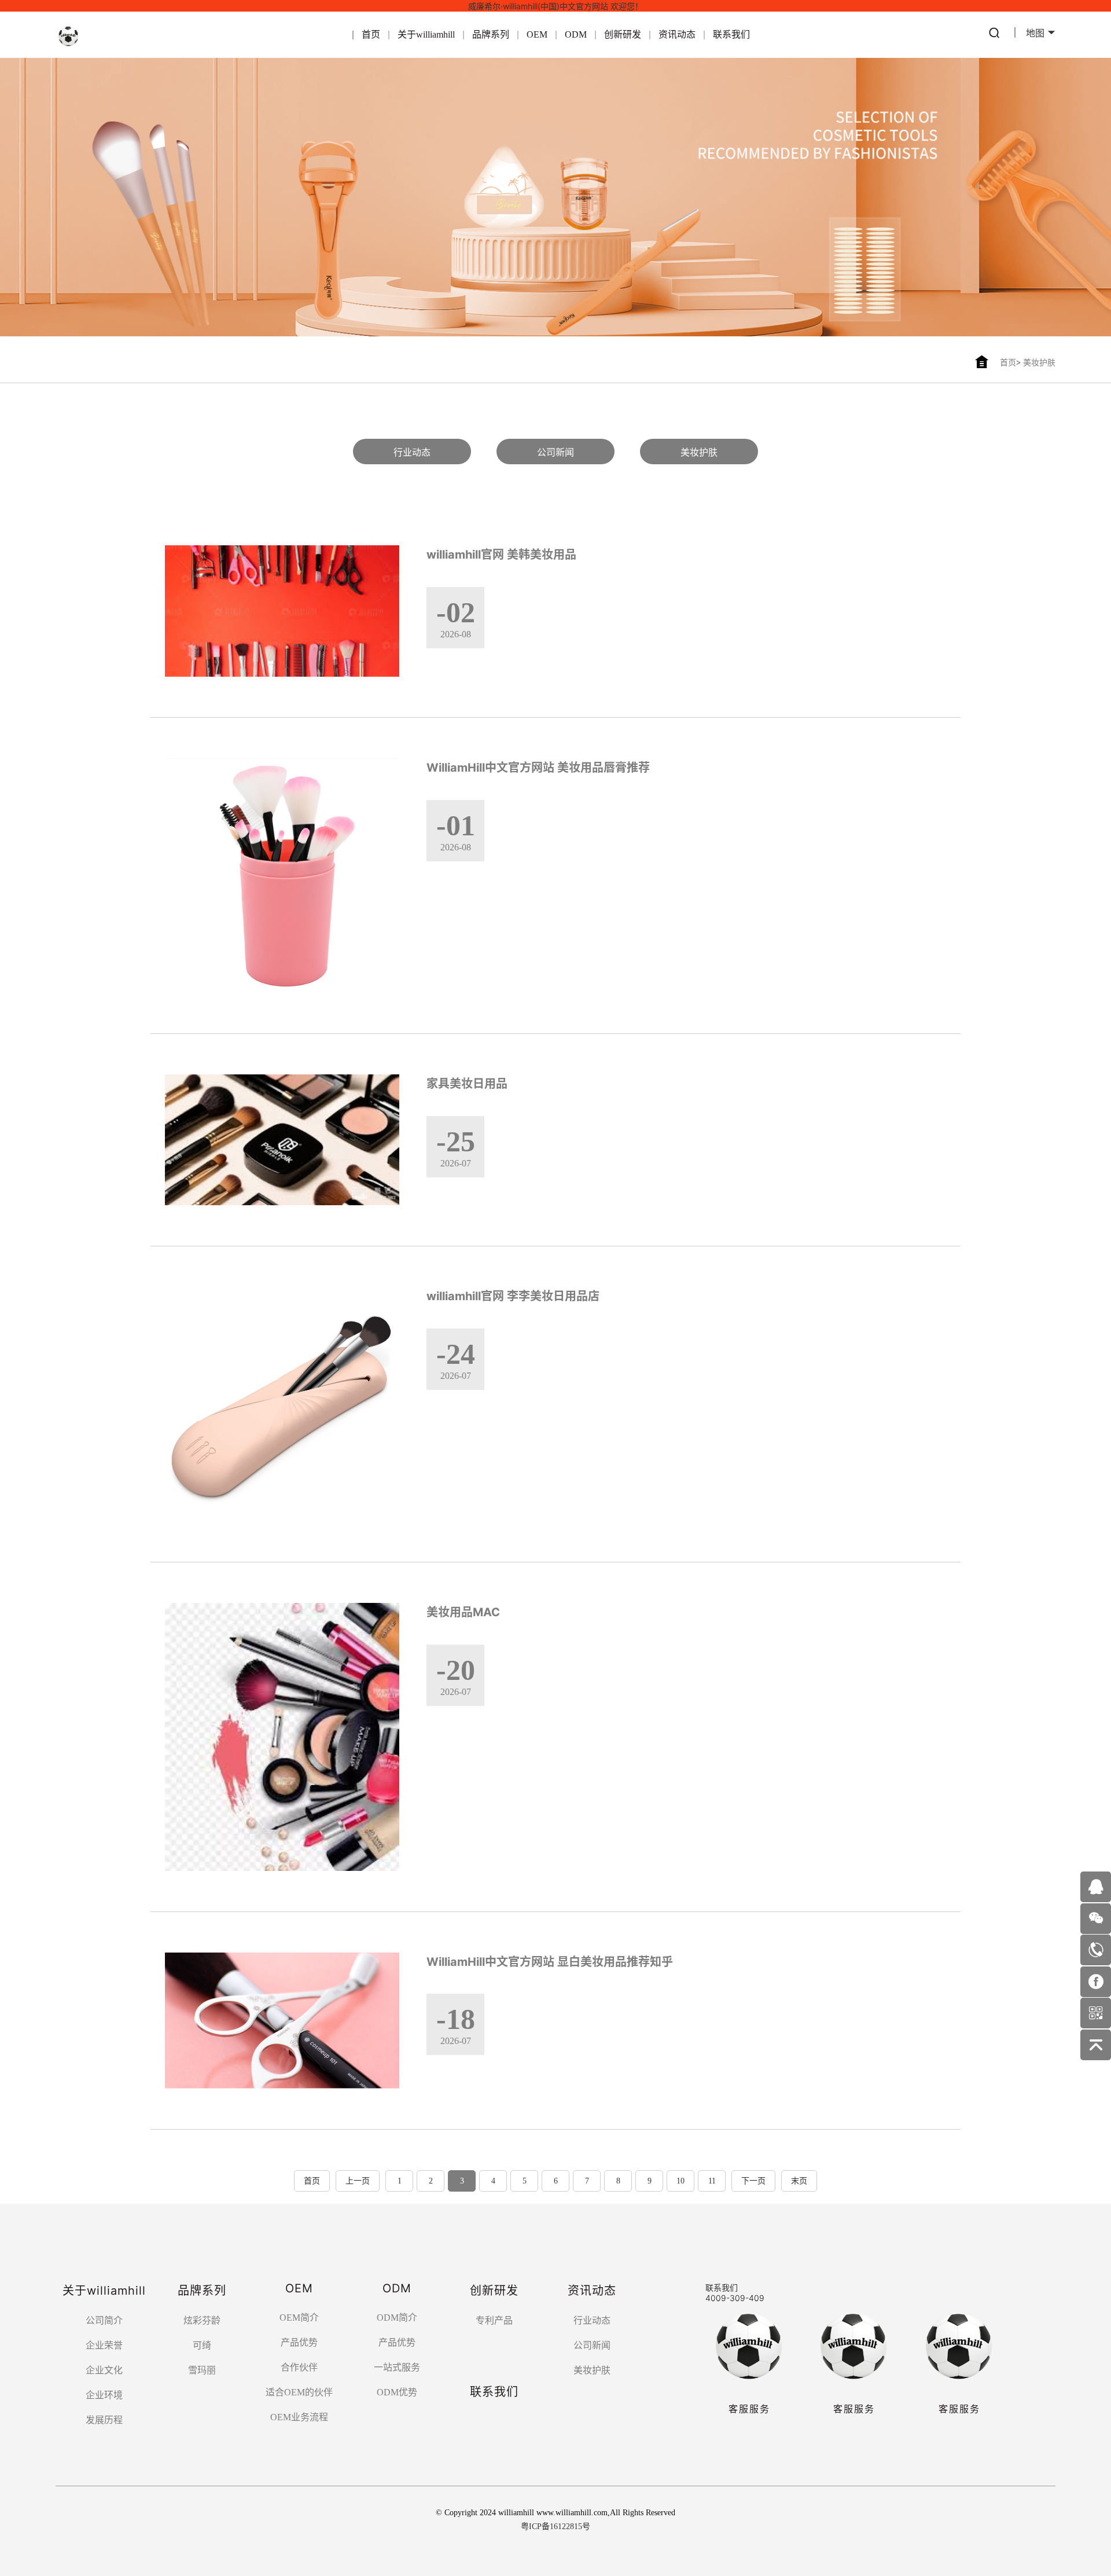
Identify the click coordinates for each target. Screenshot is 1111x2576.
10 (680, 2181)
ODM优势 (397, 2392)
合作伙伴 (299, 2367)
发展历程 (104, 2420)
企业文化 (104, 2370)
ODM (576, 34)
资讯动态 (677, 34)
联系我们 (731, 34)
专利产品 (494, 2320)
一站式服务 (397, 2367)
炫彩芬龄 (202, 2320)
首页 (371, 34)
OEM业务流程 (299, 2417)
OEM (537, 34)
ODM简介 (397, 2318)
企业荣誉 (104, 2345)
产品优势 (299, 2342)
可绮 (202, 2345)
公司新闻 (555, 452)
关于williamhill (426, 34)
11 (712, 2181)
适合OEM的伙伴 (299, 2392)
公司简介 (104, 2320)
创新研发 (623, 34)
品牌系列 (491, 34)
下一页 (753, 2181)
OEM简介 (299, 2318)
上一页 (358, 2181)
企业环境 (104, 2395)
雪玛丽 (202, 2370)
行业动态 (412, 452)
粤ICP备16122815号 (555, 2527)
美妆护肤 (1039, 363)
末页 (799, 2181)
